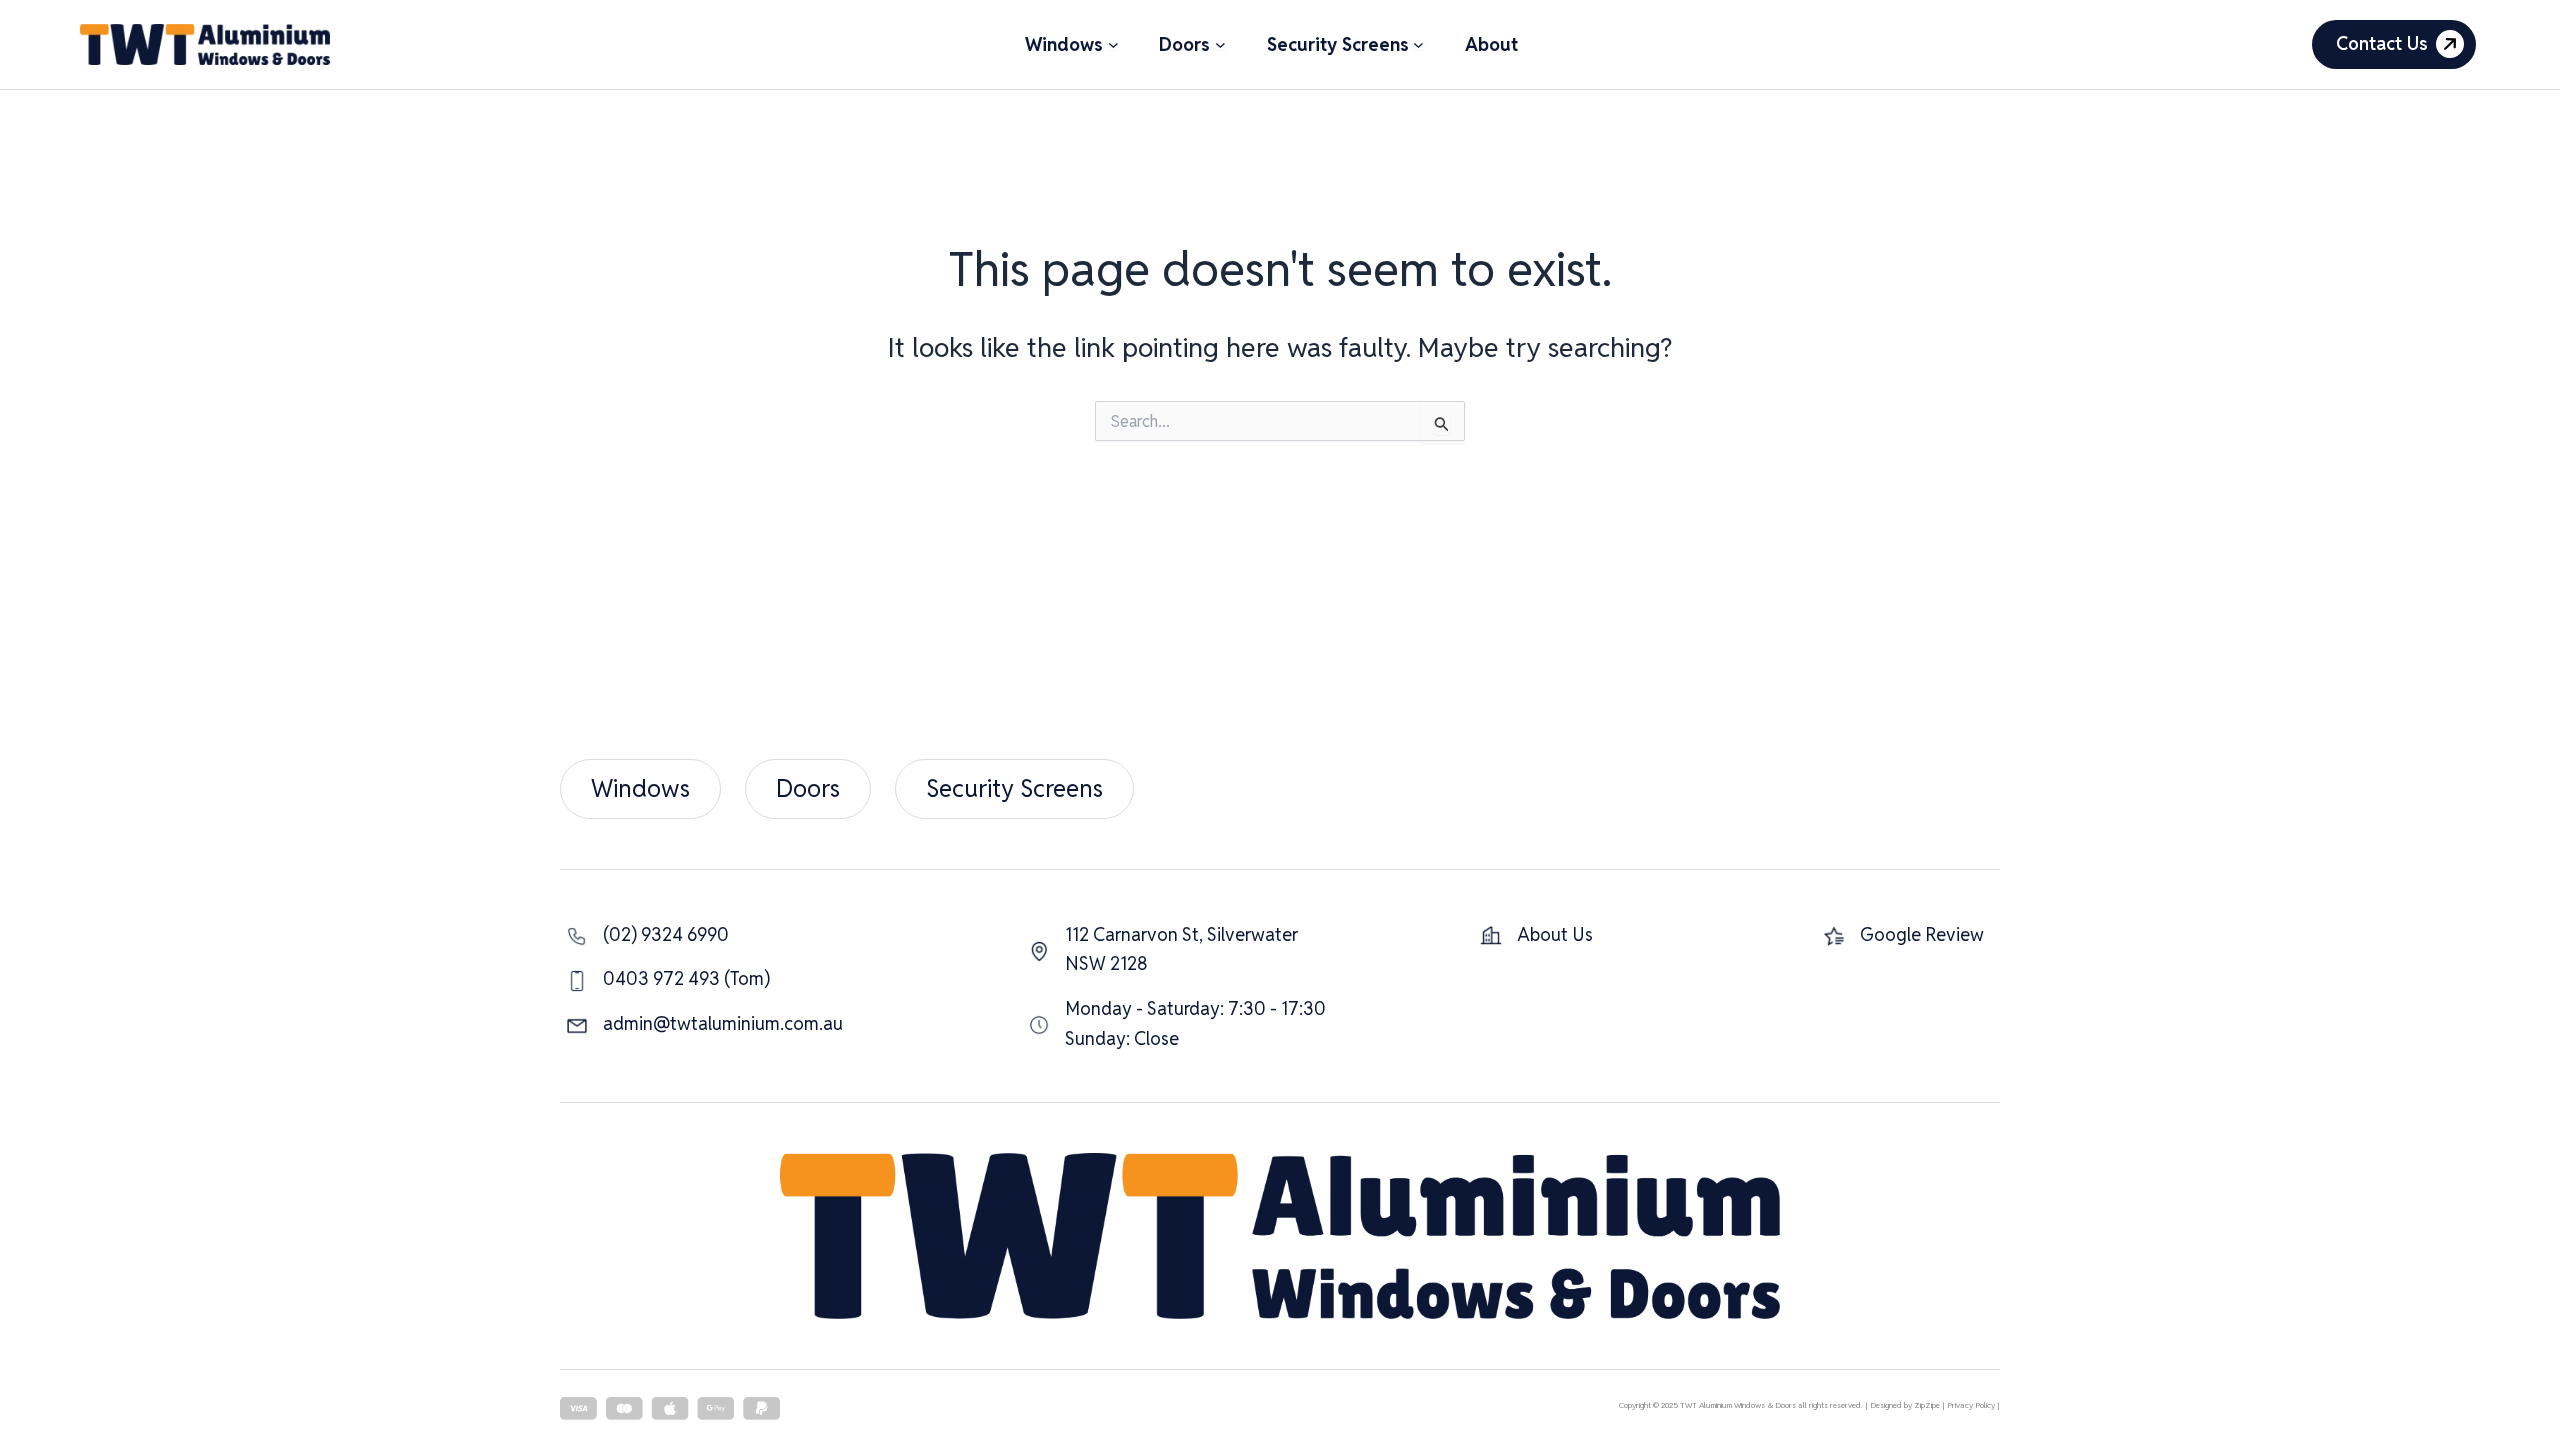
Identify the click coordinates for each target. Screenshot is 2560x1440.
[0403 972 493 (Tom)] (668, 979)
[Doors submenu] (1220, 44)
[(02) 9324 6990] (647, 935)
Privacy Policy (1971, 1405)
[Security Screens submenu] (1418, 44)
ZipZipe (1927, 1405)
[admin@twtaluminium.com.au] (704, 1024)
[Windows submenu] (1113, 44)
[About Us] (1536, 935)
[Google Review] (1903, 935)
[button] (2394, 44)
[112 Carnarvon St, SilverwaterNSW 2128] (1163, 949)
